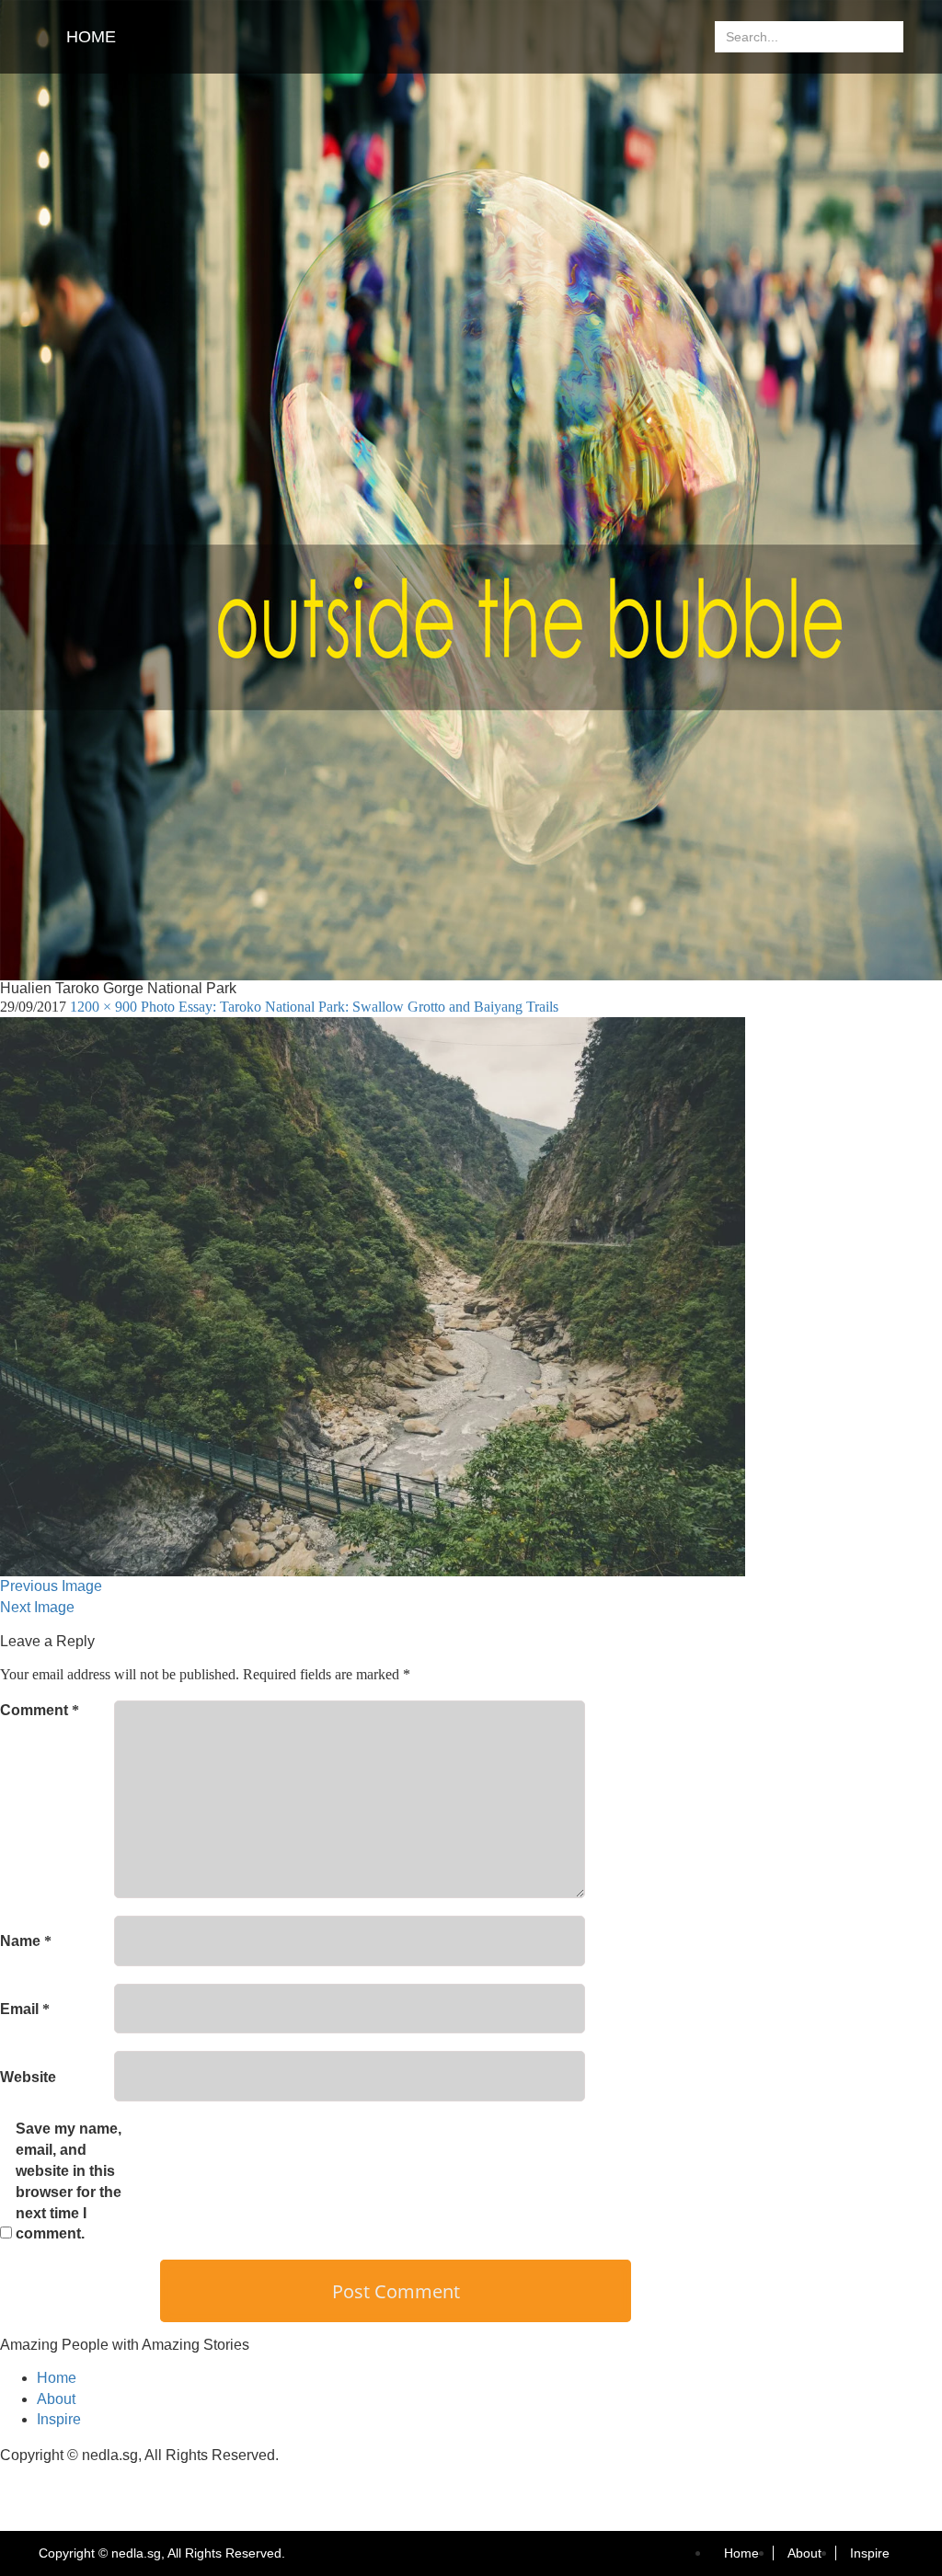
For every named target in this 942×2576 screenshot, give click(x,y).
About (56, 2399)
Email (25, 2009)
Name (26, 1941)
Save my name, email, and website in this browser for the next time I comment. (69, 2181)
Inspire (59, 2419)
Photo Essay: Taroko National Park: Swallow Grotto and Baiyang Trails (350, 1007)
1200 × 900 (103, 1007)
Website (28, 2077)
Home (91, 37)
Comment (40, 1710)
